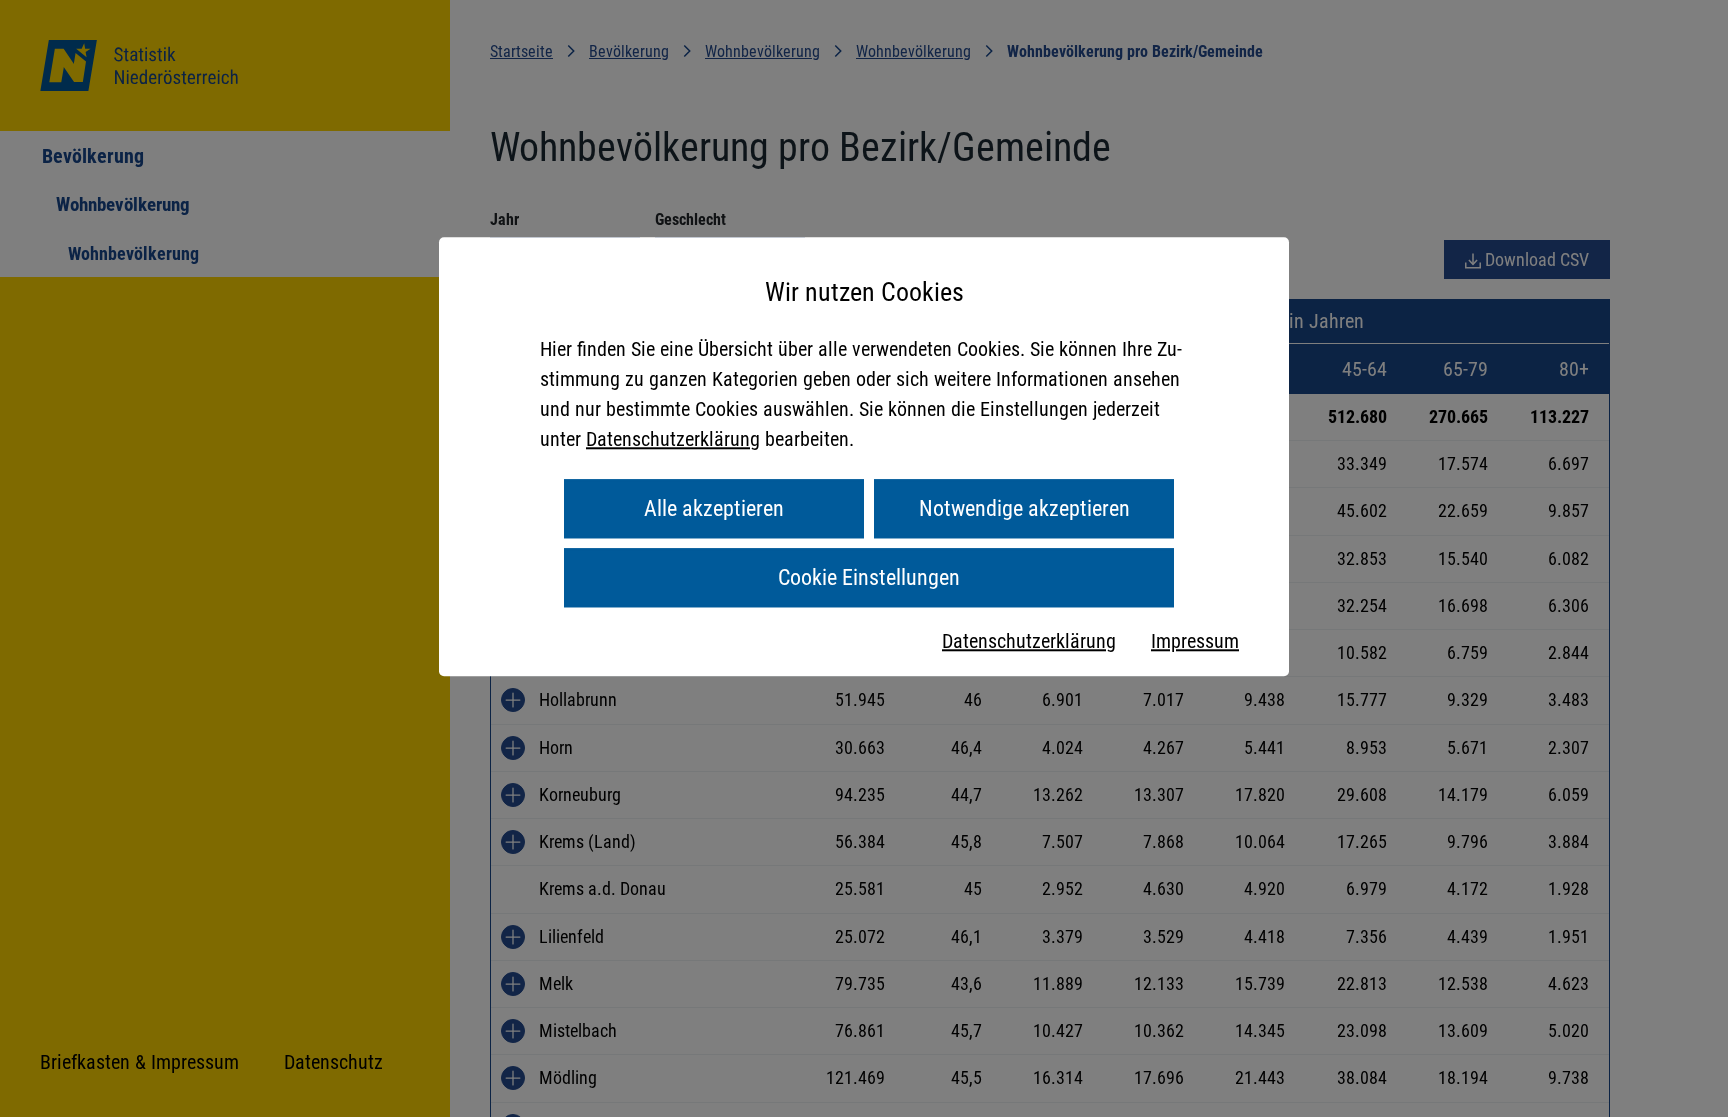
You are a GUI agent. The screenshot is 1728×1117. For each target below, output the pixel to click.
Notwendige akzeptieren (1024, 508)
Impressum (1195, 641)
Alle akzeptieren (714, 508)
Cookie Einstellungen (869, 577)
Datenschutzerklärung (673, 439)
